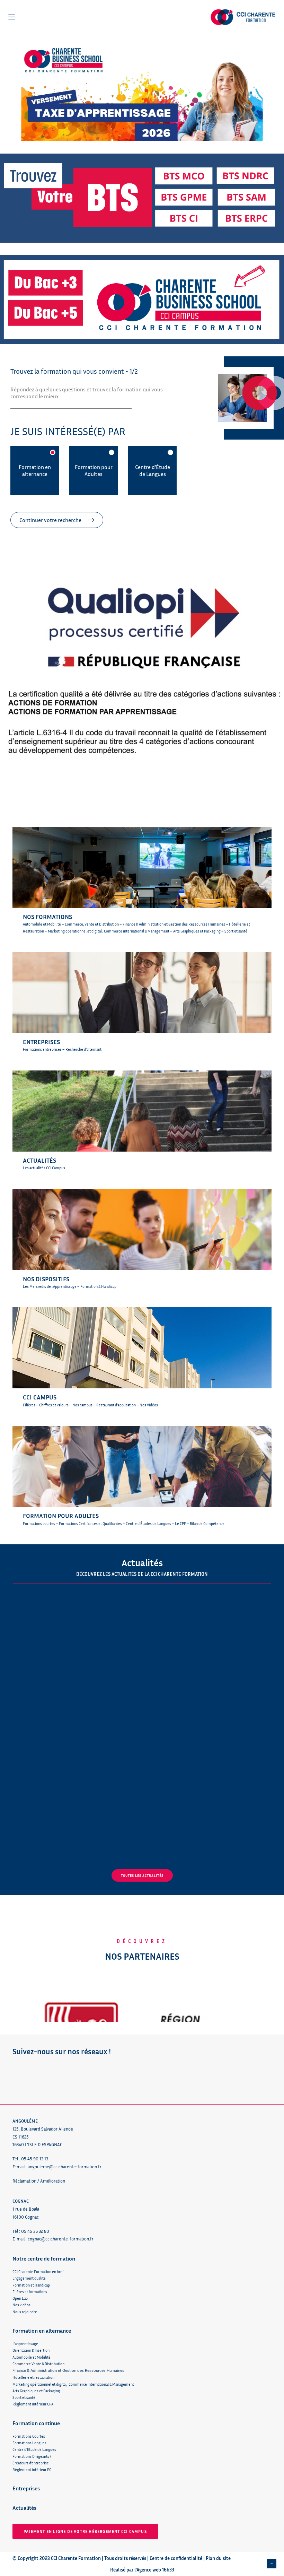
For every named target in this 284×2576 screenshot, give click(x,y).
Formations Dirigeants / (32, 2456)
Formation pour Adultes (94, 470)
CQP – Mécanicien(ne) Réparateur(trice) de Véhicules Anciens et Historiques (203, 1817)
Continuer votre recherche (50, 520)
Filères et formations (30, 2292)
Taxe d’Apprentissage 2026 (196, 1674)
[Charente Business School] (142, 883)
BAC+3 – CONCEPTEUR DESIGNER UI (68, 1810)
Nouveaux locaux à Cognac (62, 1674)
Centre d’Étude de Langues (153, 470)
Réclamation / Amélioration (39, 2181)
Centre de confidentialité (176, 2558)
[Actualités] (142, 1117)
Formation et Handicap (31, 2285)
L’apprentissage (25, 2344)
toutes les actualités (142, 1875)
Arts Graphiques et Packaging (36, 2391)
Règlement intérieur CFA (33, 2404)
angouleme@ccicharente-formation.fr (65, 2167)
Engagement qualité (29, 2278)
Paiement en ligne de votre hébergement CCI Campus (85, 2531)
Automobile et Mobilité (32, 2357)
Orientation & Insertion (31, 2350)
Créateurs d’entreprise (31, 2463)
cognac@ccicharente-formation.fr (61, 2239)
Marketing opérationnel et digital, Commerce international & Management (73, 2384)
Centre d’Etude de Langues (34, 2449)
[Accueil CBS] (142, 300)
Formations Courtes (29, 2436)
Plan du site (218, 2558)
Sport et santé (24, 2397)
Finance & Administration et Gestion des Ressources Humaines (68, 2370)
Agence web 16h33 (155, 2570)
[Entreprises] (142, 999)
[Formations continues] (142, 1473)
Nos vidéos (21, 2305)
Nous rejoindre (25, 2312)
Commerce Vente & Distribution (38, 2364)
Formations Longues (29, 2443)
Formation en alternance (35, 470)
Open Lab (20, 2298)
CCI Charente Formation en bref (38, 2271)
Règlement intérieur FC (32, 2469)
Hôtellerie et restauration (33, 2377)
